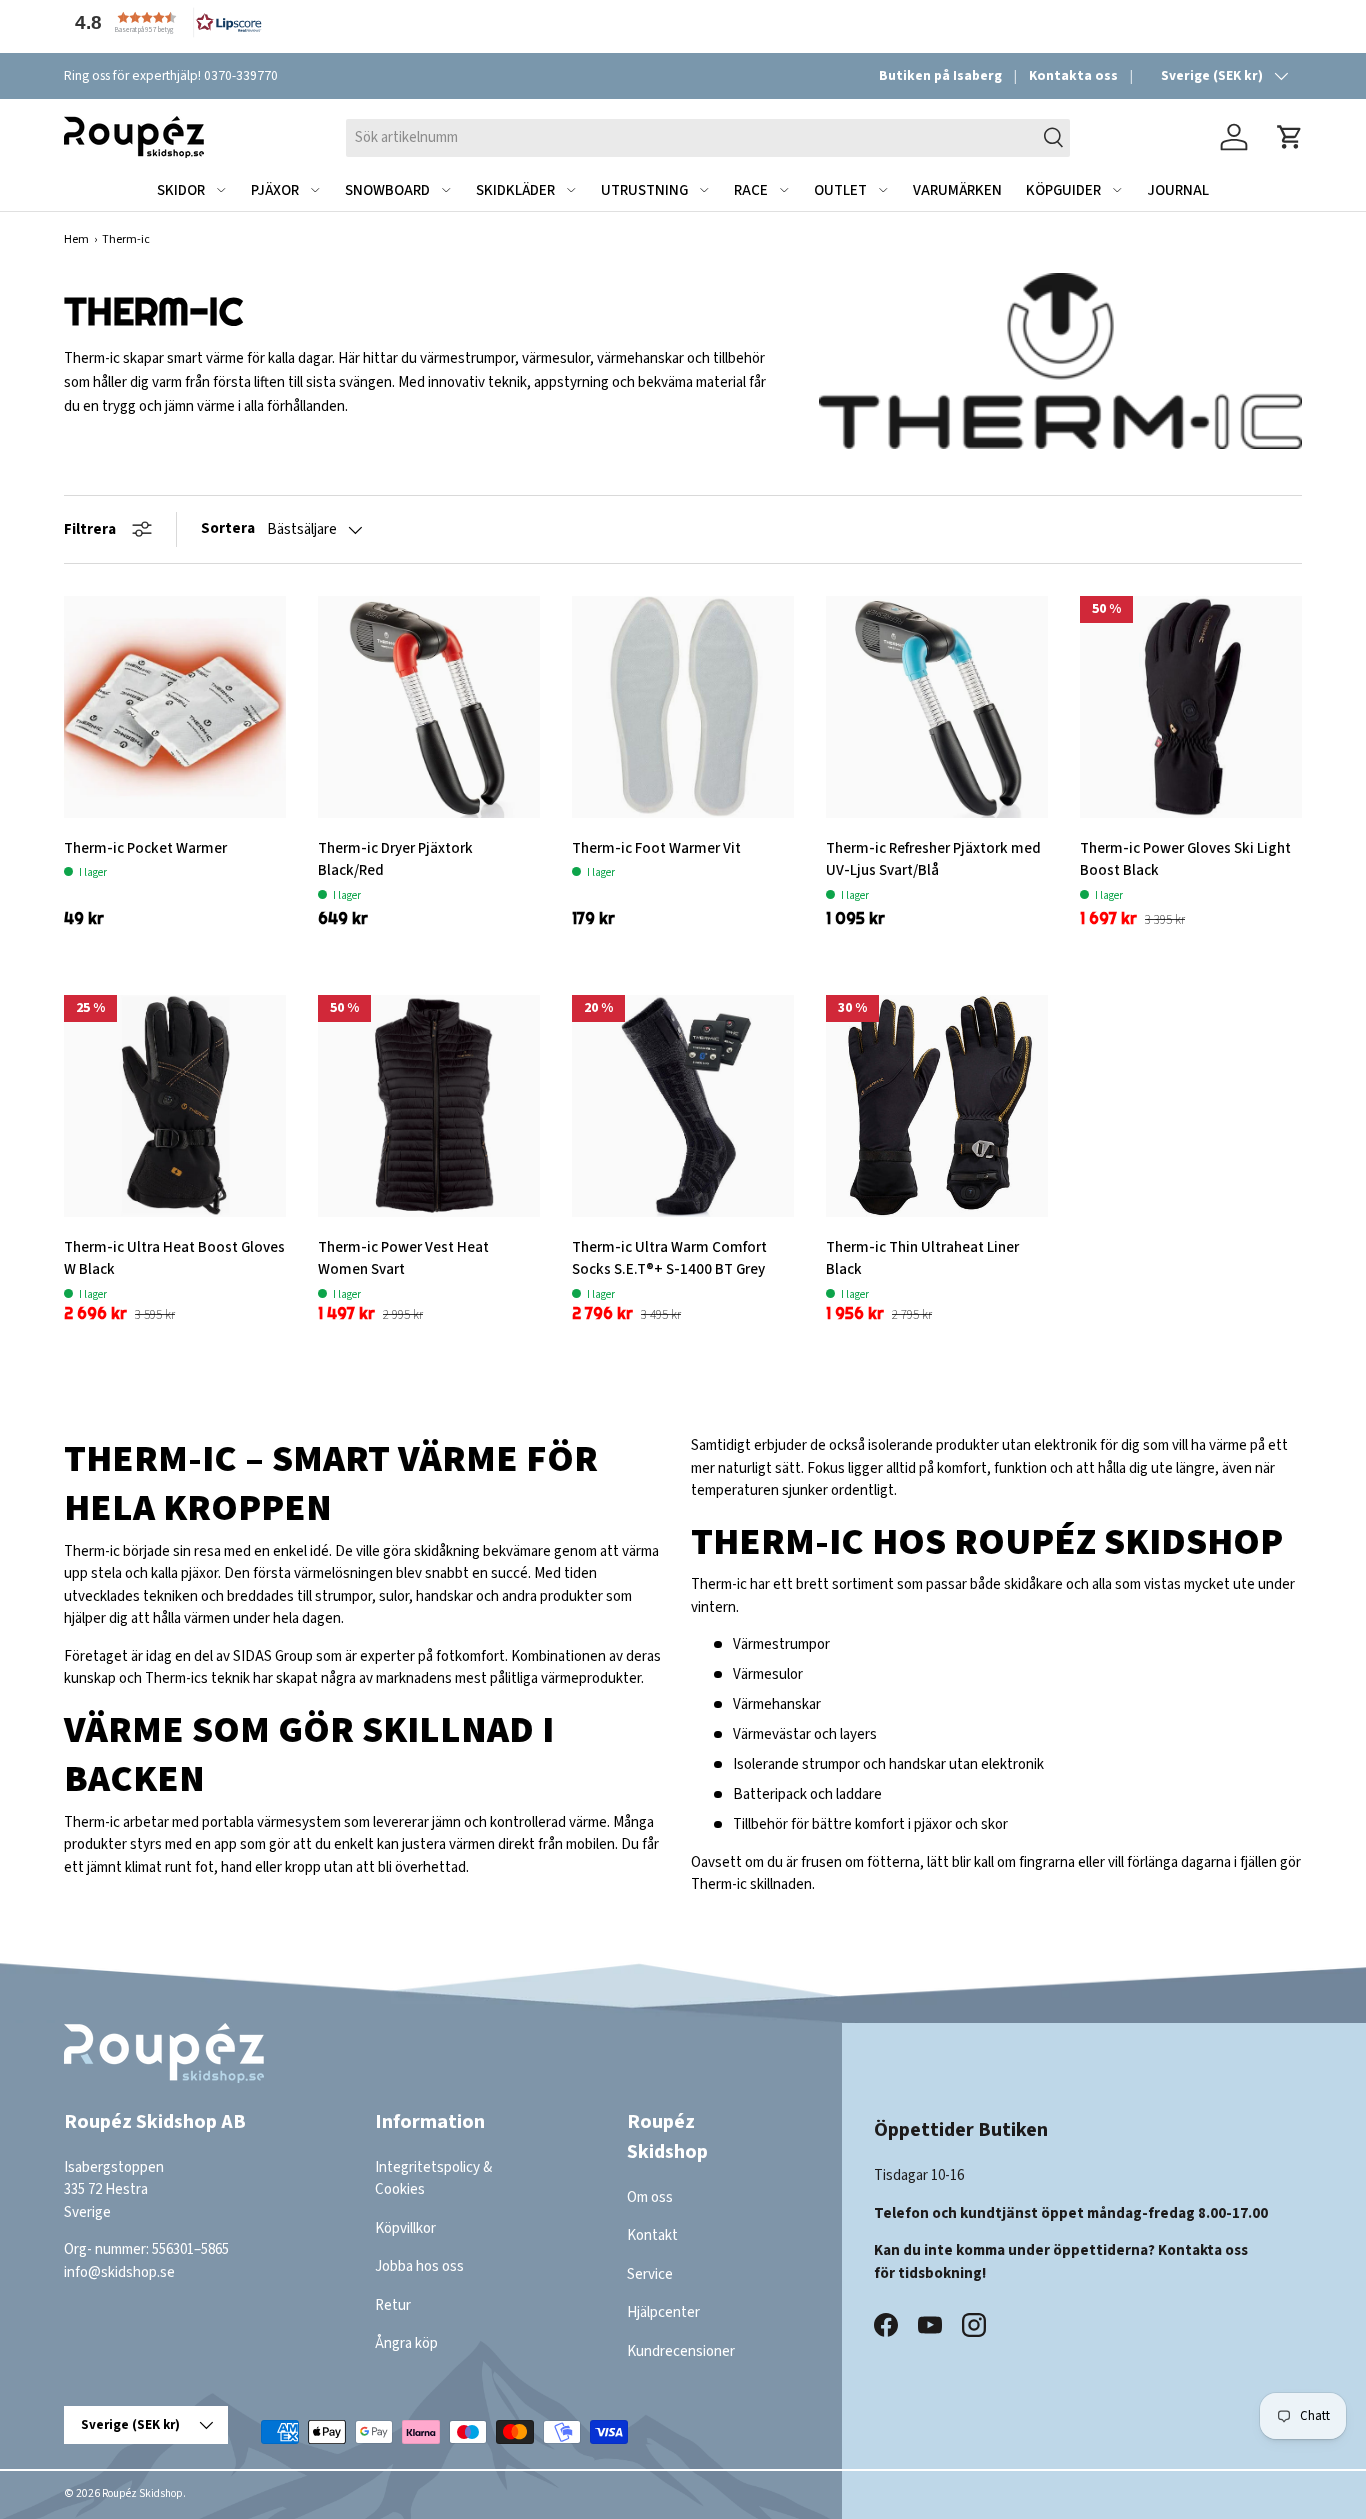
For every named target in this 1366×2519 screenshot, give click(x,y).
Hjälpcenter (663, 2313)
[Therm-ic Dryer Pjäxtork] (429, 707)
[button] (164, 22)
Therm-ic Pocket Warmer (145, 848)
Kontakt (652, 2236)
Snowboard (387, 190)
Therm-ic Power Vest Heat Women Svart (403, 1259)
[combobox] (708, 137)
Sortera (228, 528)
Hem (76, 239)
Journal (1178, 190)
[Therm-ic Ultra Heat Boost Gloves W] (175, 1106)
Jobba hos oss (419, 2267)
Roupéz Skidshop (142, 2493)
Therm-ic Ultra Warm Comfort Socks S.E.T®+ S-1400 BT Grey (669, 1259)
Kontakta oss (1073, 75)
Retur (393, 2305)
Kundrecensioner (681, 2351)
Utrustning (644, 190)
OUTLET (840, 190)
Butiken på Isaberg (940, 75)
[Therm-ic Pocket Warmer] (175, 707)
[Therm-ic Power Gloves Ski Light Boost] (1191, 707)
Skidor (181, 190)
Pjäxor (275, 190)
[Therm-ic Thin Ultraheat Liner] (937, 1106)
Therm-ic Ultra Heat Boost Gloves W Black (174, 1259)
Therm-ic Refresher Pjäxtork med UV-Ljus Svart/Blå (933, 860)
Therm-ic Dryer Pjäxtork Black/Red (395, 860)
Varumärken (957, 190)
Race (751, 190)
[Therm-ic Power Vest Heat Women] (429, 1106)
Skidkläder (515, 190)
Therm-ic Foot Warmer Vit (656, 848)
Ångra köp (406, 2344)
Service (650, 2274)
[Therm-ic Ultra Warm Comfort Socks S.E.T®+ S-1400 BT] (683, 1106)
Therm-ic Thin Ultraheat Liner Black (922, 1259)
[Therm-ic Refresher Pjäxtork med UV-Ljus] (937, 707)
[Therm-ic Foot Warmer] (683, 707)
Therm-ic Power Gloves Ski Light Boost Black (1185, 860)
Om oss (650, 2197)
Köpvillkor (405, 2228)
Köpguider (1063, 190)
